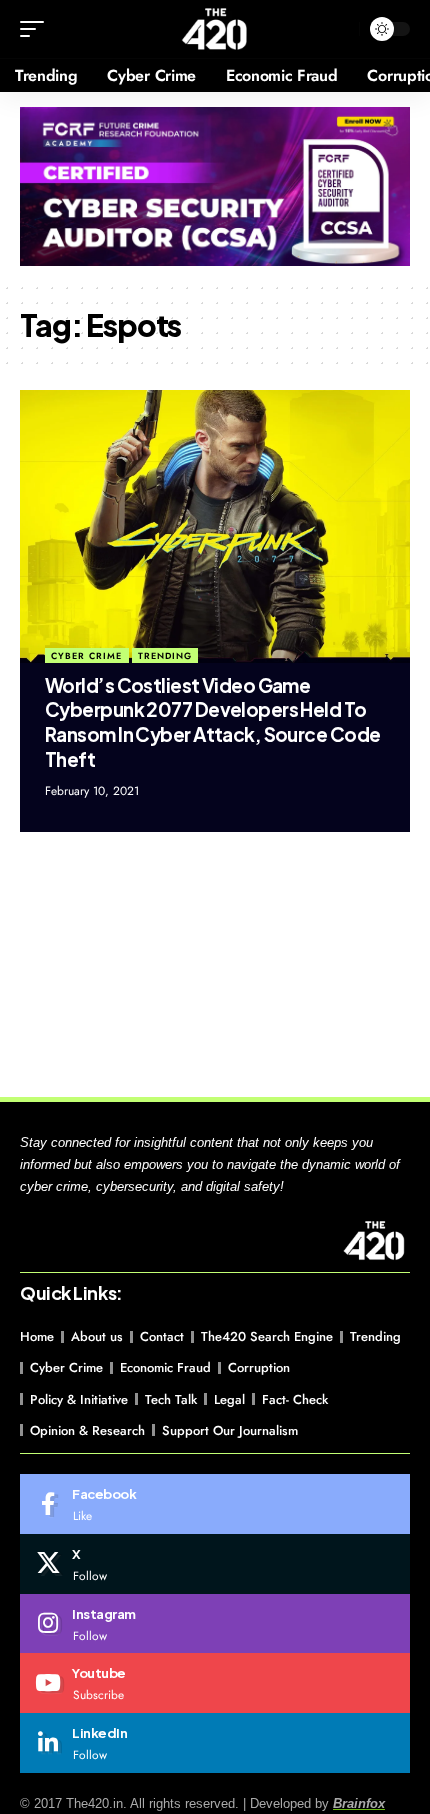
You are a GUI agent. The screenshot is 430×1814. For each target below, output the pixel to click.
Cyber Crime (86, 655)
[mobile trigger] (37, 29)
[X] (215, 1564)
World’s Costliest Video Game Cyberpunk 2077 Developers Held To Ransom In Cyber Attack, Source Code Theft (212, 722)
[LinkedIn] (215, 1743)
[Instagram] (215, 1624)
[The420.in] (215, 29)
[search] (339, 29)
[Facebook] (215, 1504)
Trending (165, 655)
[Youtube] (215, 1683)
